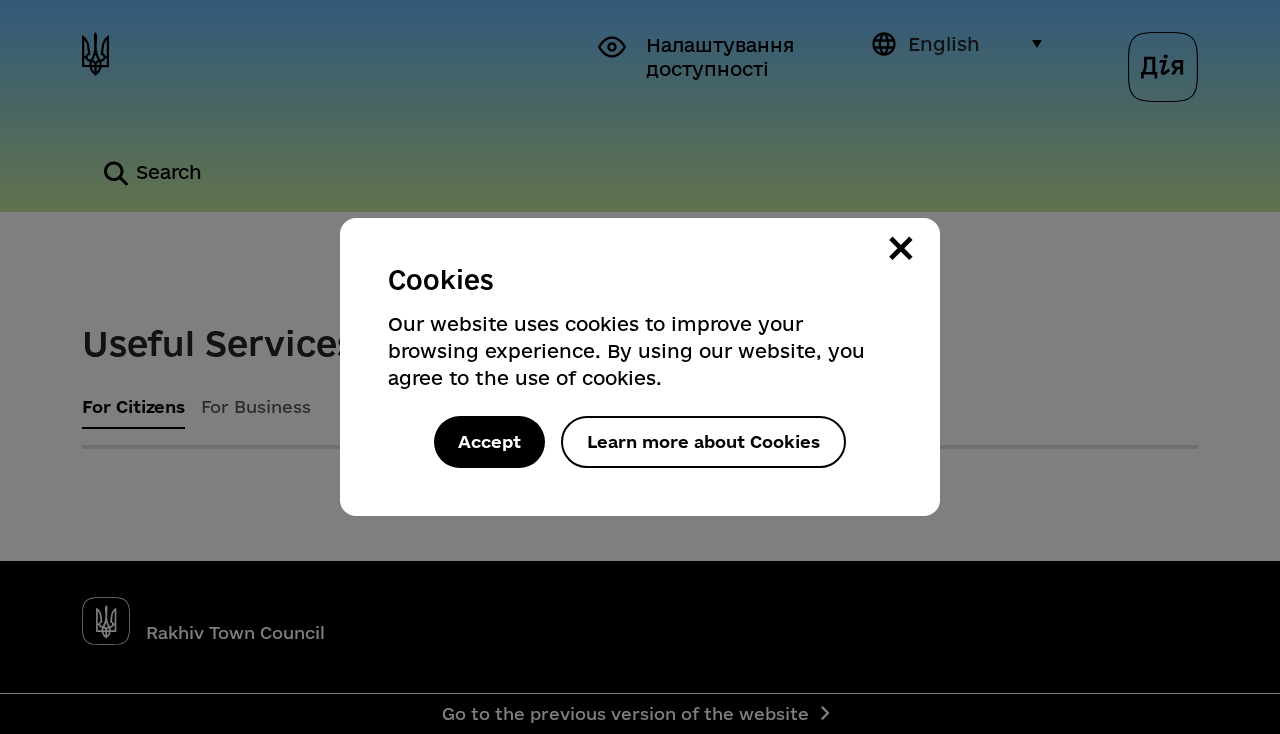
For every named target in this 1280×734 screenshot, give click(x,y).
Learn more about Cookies (703, 441)
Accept (489, 441)
